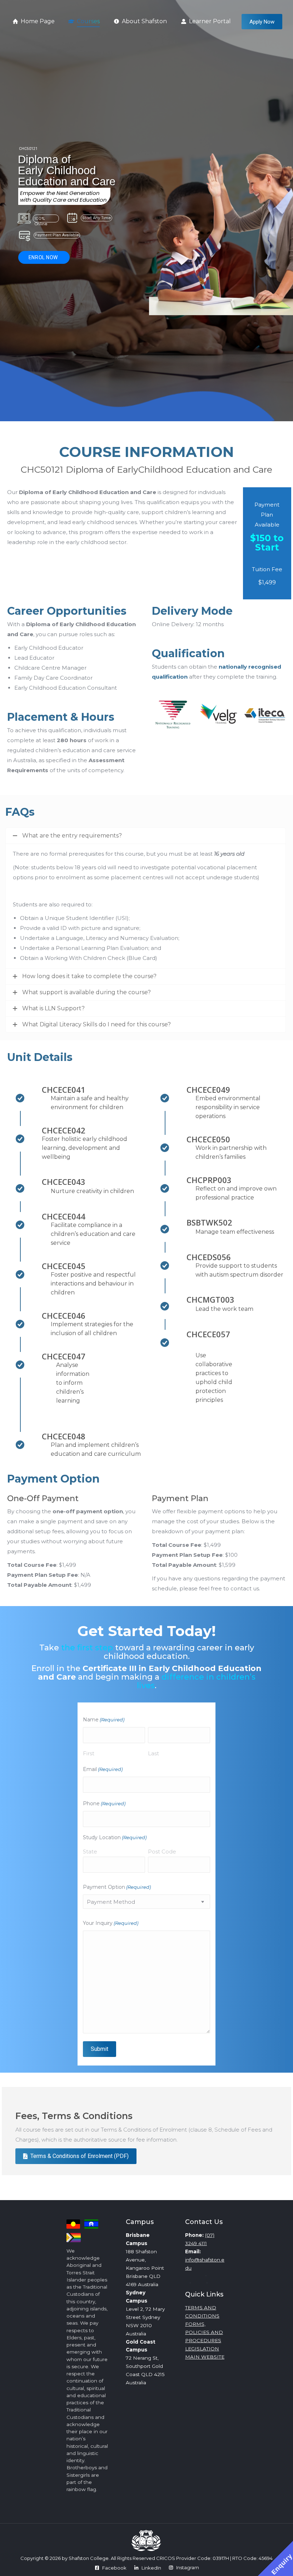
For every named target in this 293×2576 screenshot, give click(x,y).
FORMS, (195, 2324)
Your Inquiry (111, 1923)
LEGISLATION (202, 2349)
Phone (104, 1803)
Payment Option (117, 1887)
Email (103, 1769)
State (90, 1851)
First (89, 1753)
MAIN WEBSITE (205, 2357)
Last (153, 1753)
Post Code (162, 1851)
